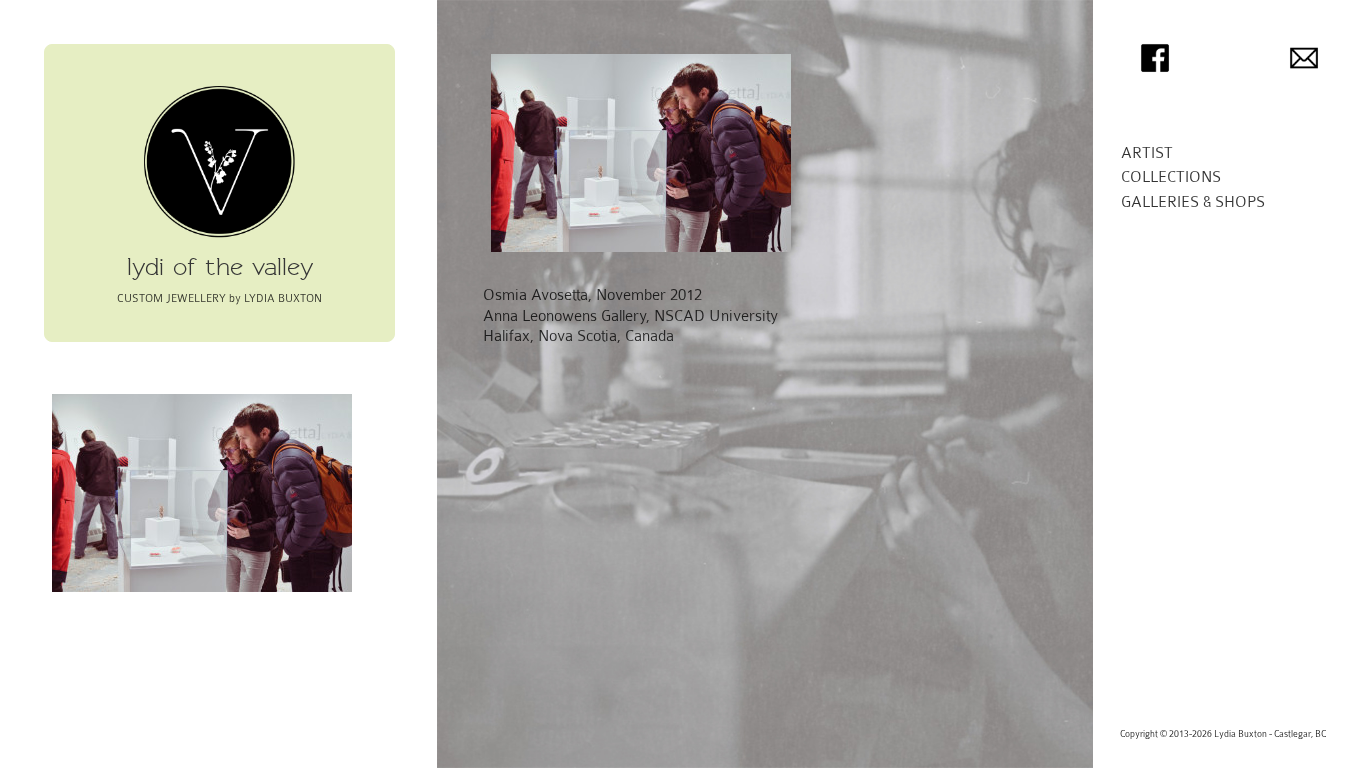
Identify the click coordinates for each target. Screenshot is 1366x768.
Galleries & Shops (1193, 202)
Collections (1171, 177)
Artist (1147, 153)
